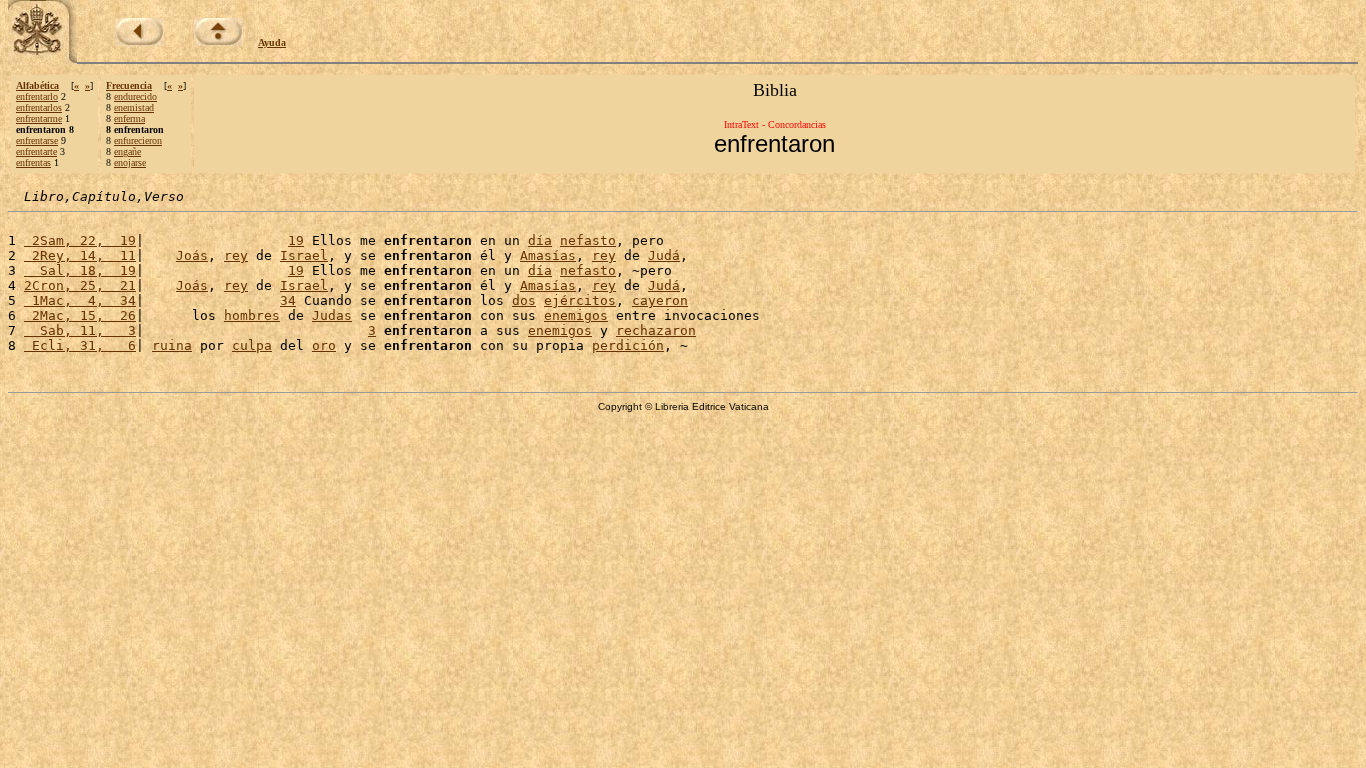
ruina (172, 345)
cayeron (660, 300)
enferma (129, 118)
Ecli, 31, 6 (80, 345)
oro (324, 345)
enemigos (576, 315)
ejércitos (580, 300)
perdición (628, 345)
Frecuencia (129, 85)
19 (296, 240)
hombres (252, 315)
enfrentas (33, 162)
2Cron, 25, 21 (80, 285)
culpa (252, 345)
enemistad (134, 107)
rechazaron (656, 330)
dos (524, 300)
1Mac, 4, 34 (80, 300)
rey (236, 255)
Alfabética (37, 85)
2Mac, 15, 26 (80, 315)
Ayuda (272, 42)
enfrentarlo (37, 96)
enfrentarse (37, 140)
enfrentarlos (39, 107)
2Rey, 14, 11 (80, 255)
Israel (304, 255)
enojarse (130, 162)
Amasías (548, 255)
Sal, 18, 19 (80, 270)
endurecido (135, 96)
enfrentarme (39, 118)
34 (288, 300)
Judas (332, 315)
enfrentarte (36, 151)
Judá (664, 255)
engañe (127, 151)
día (540, 240)
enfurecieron (138, 140)
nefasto (588, 240)
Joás (192, 255)
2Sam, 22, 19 (80, 240)
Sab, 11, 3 (80, 330)
